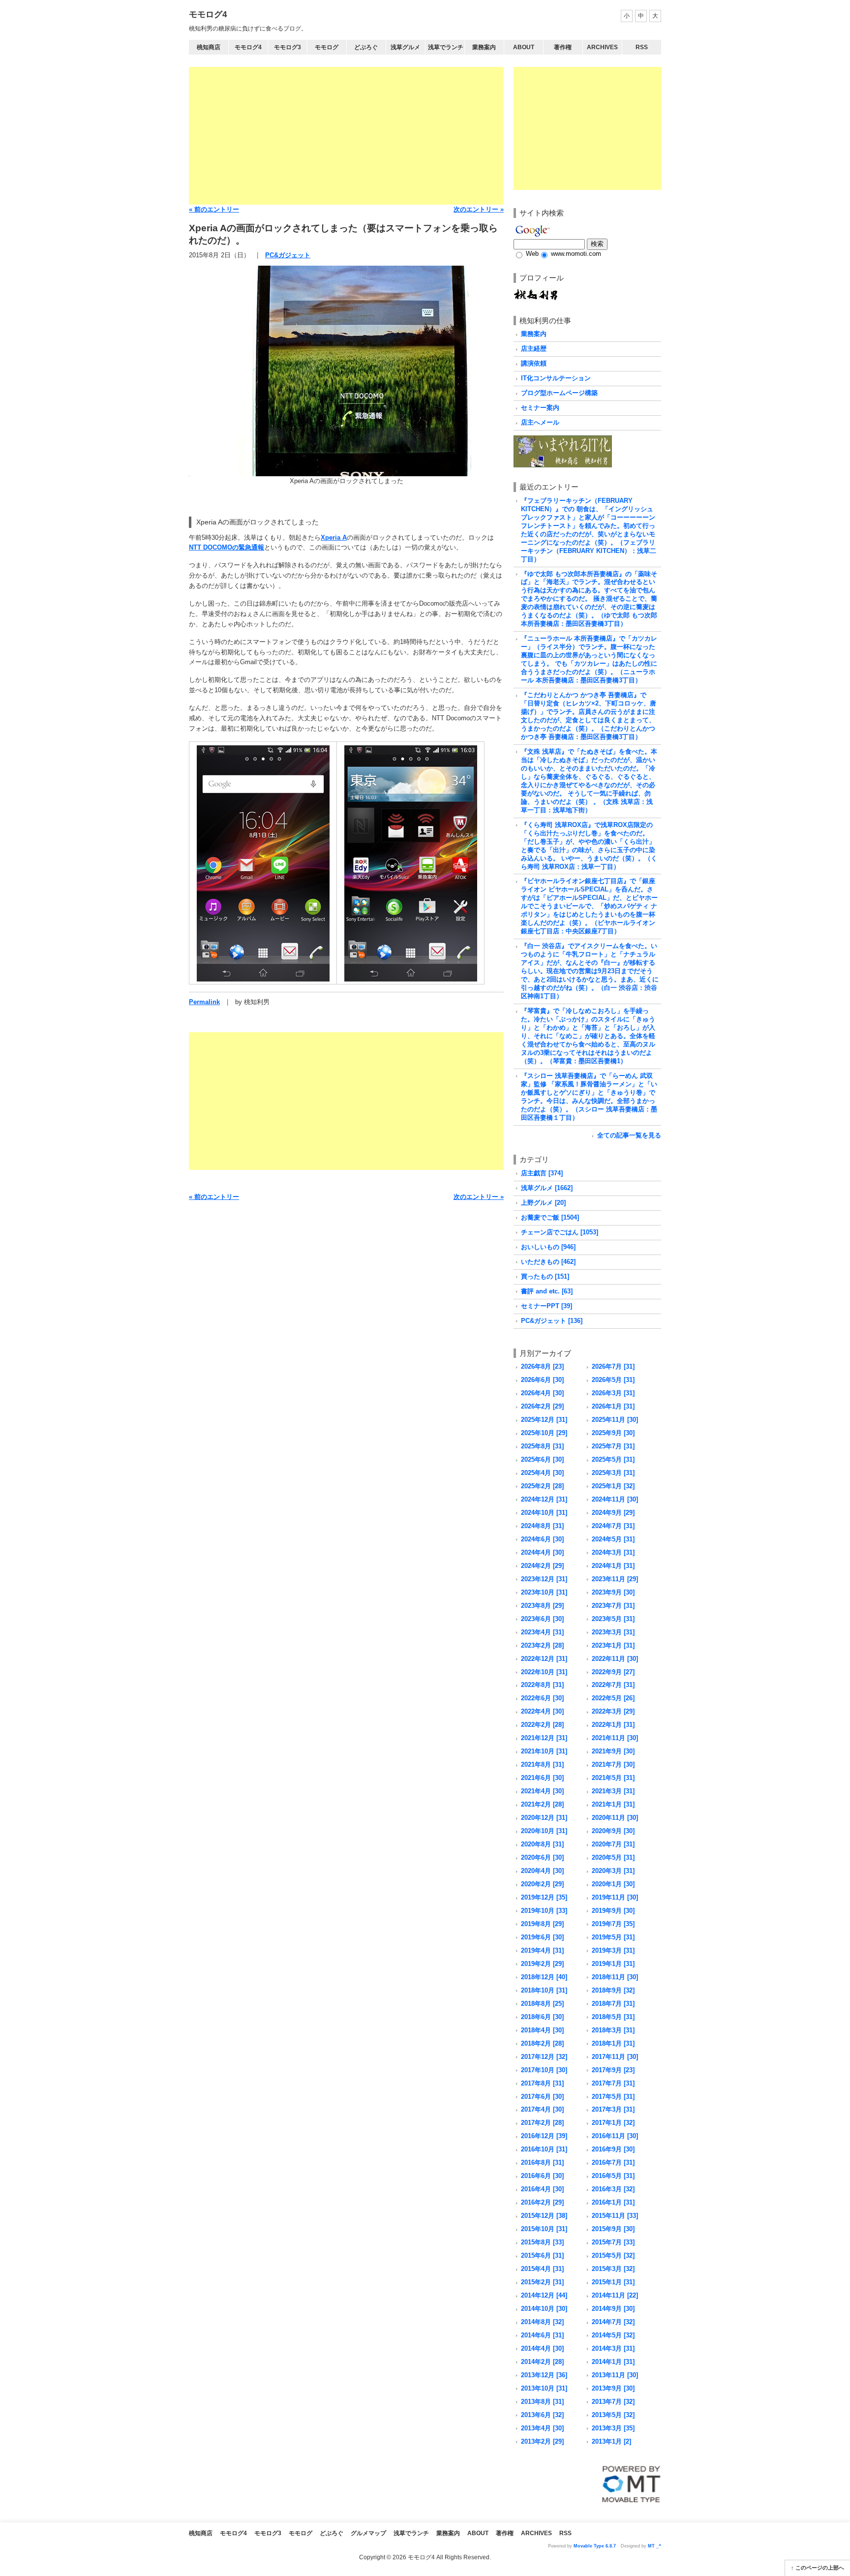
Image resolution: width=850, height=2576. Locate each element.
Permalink (204, 1002)
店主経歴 (534, 349)
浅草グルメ (405, 47)
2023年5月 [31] (613, 1619)
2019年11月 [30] (615, 1897)
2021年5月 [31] (613, 1778)
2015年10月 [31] (544, 2229)
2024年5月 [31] (613, 1539)
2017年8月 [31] (542, 2083)
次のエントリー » (479, 209)
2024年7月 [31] (613, 1526)
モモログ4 (208, 15)
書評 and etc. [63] (547, 1291)
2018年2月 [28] (542, 2043)
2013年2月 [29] (542, 2441)
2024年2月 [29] (542, 1566)
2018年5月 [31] (613, 2017)
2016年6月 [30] (542, 2176)
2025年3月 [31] (613, 1473)
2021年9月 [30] (613, 1751)
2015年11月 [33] (615, 2216)
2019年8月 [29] (542, 1924)
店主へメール (540, 422)
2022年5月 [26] (613, 1698)
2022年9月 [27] (613, 1672)
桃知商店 (209, 47)
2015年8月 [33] (542, 2242)
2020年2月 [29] (542, 1884)
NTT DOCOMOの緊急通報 (227, 547)
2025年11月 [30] (615, 1420)
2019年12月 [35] (544, 1897)
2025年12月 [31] (544, 1420)
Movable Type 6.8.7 (595, 2546)
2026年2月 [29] (542, 1406)
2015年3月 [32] (613, 2269)
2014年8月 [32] (542, 2322)
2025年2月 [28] (542, 1486)
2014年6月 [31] (542, 2335)
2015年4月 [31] (542, 2269)
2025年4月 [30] (542, 1473)
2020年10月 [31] (544, 1831)
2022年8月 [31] (542, 1685)
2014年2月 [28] (542, 2362)
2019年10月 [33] (544, 1911)
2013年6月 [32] (542, 2415)
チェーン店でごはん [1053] (560, 1232)
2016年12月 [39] (544, 2136)
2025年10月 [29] (544, 1433)
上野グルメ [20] (543, 1203)
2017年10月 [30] (544, 2070)
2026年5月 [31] (613, 1380)
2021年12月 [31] (544, 1738)
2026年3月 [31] (613, 1393)
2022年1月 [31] (613, 1725)
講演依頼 (534, 363)
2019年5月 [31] (613, 1937)
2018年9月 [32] (613, 1990)
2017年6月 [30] (542, 2097)
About (524, 47)
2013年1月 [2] (611, 2441)
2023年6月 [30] (542, 1619)
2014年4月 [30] (542, 2348)
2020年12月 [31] (544, 1818)
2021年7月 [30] (613, 1764)
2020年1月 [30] (613, 1884)
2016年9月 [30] (613, 2149)
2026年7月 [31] (613, 1366)
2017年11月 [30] (615, 2057)
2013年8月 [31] (542, 2402)
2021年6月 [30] (542, 1778)
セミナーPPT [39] (546, 1306)
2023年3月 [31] (613, 1632)
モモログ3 (288, 47)
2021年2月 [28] (542, 1804)
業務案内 (484, 47)
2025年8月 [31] (542, 1446)
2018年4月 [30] (542, 2030)
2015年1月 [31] (613, 2282)
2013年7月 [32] (613, 2402)
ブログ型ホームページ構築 (559, 393)
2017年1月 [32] (613, 2123)
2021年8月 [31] (542, 1764)
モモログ (327, 47)
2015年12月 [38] (544, 2216)
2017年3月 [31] (613, 2109)
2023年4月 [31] (542, 1632)
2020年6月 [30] (542, 1857)
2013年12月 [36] (544, 2375)
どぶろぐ (366, 47)
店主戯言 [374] (542, 1173)
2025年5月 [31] (613, 1459)
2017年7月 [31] (613, 2083)
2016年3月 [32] (613, 2189)
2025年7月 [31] (613, 1446)
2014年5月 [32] (613, 2335)
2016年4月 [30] (542, 2189)
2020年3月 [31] (613, 1871)
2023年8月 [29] (542, 1606)
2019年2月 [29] (542, 1964)
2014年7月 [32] (613, 2322)
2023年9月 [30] (613, 1592)
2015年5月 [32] (613, 2255)
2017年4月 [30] (542, 2109)
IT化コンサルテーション (556, 378)
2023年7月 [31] (613, 1606)
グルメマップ (368, 2533)
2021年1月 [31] (613, 1804)
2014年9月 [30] (613, 2309)
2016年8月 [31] (542, 2162)
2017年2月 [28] (542, 2123)
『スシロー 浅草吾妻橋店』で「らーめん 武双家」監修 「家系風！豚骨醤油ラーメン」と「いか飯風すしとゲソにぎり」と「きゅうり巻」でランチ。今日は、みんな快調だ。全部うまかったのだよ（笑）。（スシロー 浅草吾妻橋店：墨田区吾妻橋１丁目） (589, 1097)
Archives (602, 47)
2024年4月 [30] (542, 1552)
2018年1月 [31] (613, 2043)
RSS (642, 47)
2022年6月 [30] (542, 1698)
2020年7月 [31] (613, 1844)
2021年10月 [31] (544, 1751)
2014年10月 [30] (544, 2309)
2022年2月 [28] (542, 1725)
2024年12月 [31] (544, 1499)
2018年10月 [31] (544, 1990)
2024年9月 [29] (613, 1513)
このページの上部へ (820, 2568)
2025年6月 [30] (542, 1459)
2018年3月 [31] (613, 2030)
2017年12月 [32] (544, 2057)
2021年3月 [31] (613, 1791)
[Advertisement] (346, 136)
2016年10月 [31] (544, 2149)
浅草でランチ (446, 47)
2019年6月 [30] (542, 1937)
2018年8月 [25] (542, 2004)
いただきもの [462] (548, 1262)
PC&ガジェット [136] (552, 1321)
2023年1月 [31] (613, 1645)
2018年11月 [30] (615, 1977)
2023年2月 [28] (542, 1645)
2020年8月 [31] (542, 1844)
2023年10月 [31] (544, 1592)
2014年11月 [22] (615, 2295)
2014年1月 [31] (613, 2362)
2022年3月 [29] (613, 1711)
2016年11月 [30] (615, 2136)
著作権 (563, 47)
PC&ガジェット (288, 255)
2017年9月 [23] (613, 2070)
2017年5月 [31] (613, 2097)
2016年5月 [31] (613, 2176)
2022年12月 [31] (544, 1659)
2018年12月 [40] (544, 1977)
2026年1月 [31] (613, 1406)
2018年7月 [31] (613, 2004)
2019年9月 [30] (613, 1911)
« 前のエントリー (214, 209)
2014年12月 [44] (544, 2295)
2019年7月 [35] (613, 1924)
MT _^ (654, 2546)
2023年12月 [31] (544, 1579)
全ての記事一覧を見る (629, 1135)
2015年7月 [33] (613, 2242)
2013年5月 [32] (613, 2415)
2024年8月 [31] (542, 1526)
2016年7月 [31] (613, 2162)
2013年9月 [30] (613, 2388)
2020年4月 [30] (542, 1871)
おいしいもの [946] (548, 1247)
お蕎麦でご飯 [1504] (550, 1217)
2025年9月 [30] (613, 1433)
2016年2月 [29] (542, 2202)
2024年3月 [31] (613, 1552)
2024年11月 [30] (615, 1499)
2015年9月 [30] (613, 2229)
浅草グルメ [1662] (547, 1188)
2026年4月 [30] (542, 1393)
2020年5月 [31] (613, 1857)
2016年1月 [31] (613, 2202)
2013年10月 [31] (544, 2388)
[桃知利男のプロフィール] (536, 292)
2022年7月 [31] (613, 1685)
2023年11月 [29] (615, 1579)
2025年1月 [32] (613, 1486)
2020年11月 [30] (615, 1818)
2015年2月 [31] (542, 2282)
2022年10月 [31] (544, 1672)
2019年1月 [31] (613, 1964)
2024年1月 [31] (613, 1566)
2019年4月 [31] (542, 1950)
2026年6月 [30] (542, 1380)
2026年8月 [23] (542, 1366)
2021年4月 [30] (542, 1791)
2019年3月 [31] (613, 1950)
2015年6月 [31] (542, 2255)
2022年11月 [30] (615, 1659)
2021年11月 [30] (615, 1738)
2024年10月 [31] (544, 1513)
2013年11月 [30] (615, 2375)
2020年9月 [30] (613, 1831)
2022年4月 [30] (542, 1711)
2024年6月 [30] (542, 1539)
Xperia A (334, 537)
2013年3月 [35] (613, 2428)
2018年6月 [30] (542, 2017)
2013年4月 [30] (542, 2428)
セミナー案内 (540, 408)
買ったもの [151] (545, 1276)
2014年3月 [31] (613, 2348)
